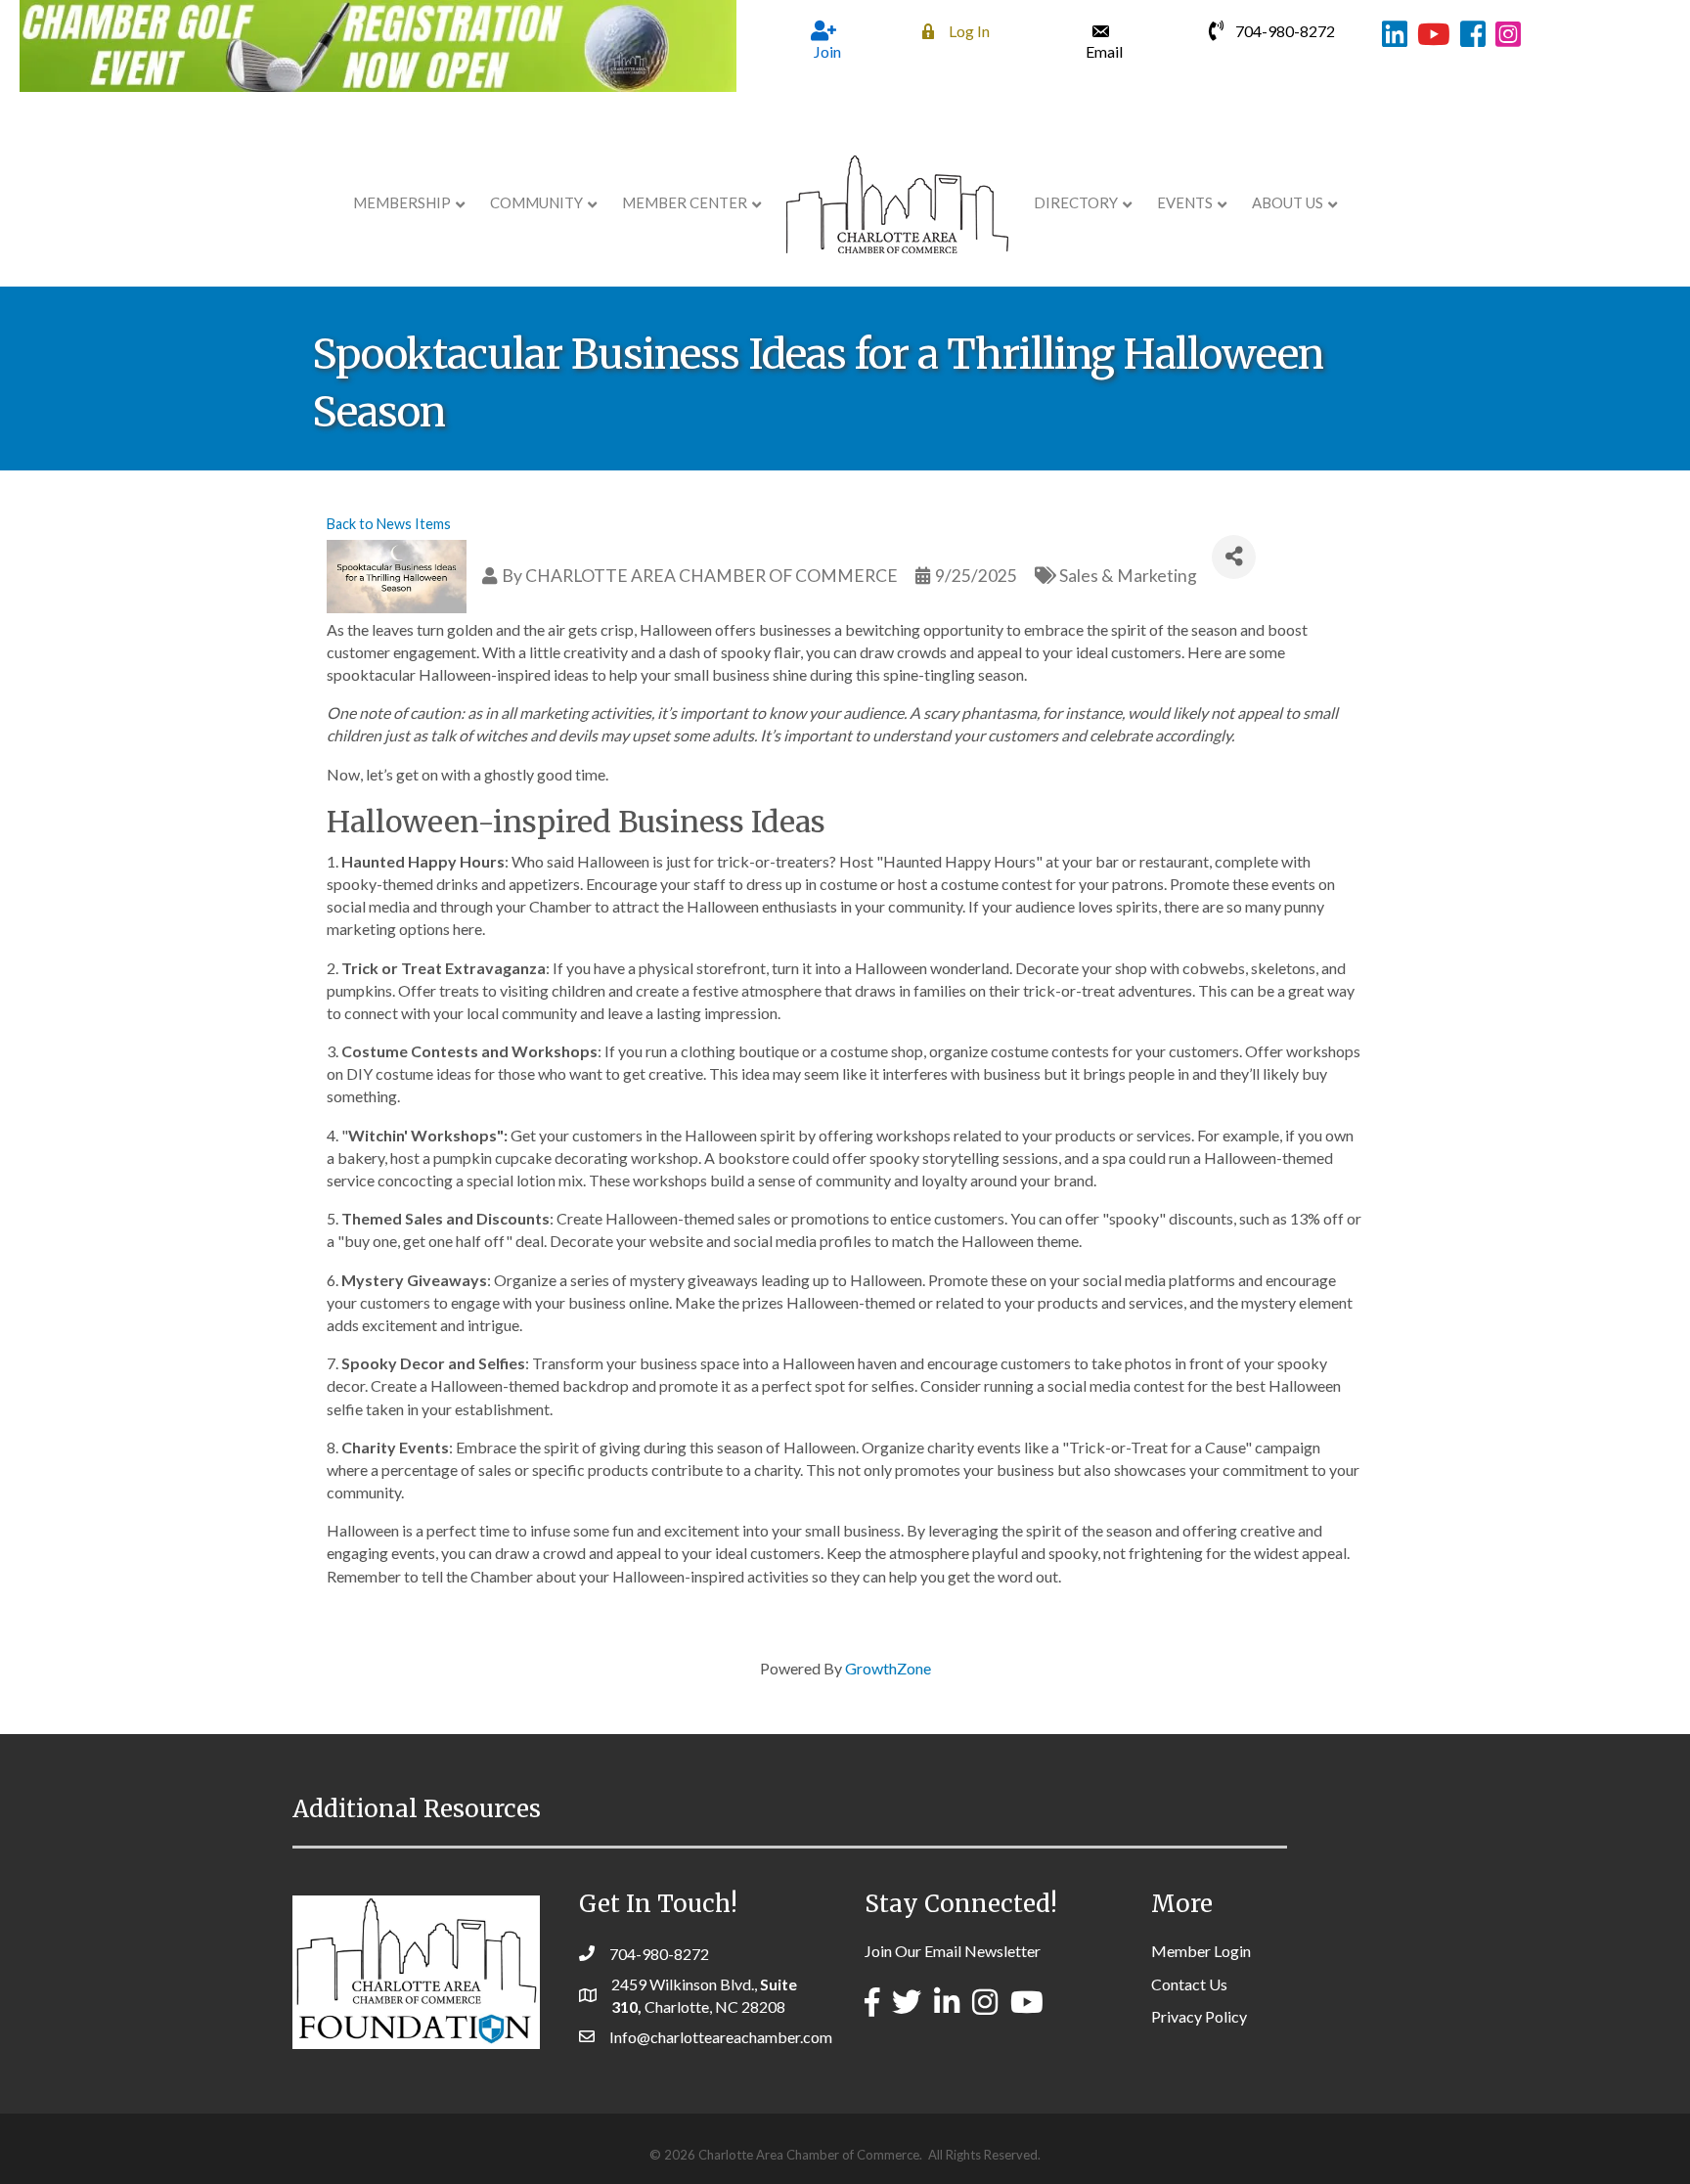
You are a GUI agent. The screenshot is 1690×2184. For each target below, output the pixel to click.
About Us (1288, 202)
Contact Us (1189, 1984)
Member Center (685, 202)
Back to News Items (389, 524)
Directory (1076, 202)
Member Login (1201, 1951)
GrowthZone (888, 1668)
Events (1185, 202)
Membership (402, 202)
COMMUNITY (536, 202)
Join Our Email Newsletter (953, 1951)
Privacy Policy (1199, 2016)
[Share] (1234, 557)
